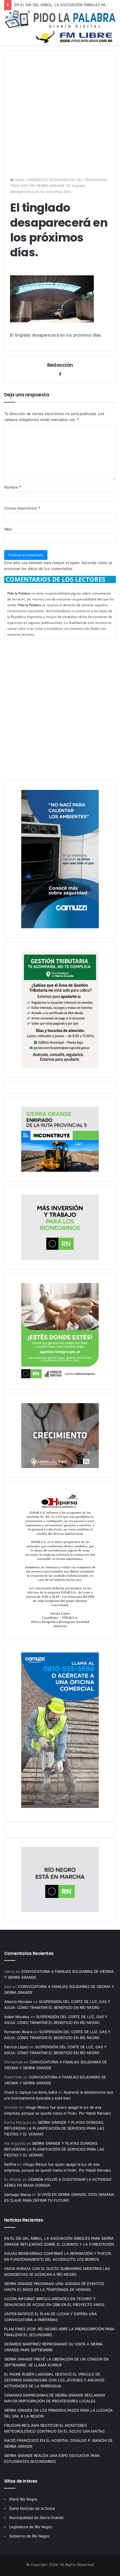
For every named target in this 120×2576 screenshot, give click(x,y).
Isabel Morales (17, 2017)
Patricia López (16, 2047)
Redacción (60, 365)
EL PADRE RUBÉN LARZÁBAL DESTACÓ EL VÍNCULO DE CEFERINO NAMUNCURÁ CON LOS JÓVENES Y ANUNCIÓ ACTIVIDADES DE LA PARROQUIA (54, 2380)
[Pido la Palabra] (60, 27)
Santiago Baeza (17, 2194)
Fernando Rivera (18, 2032)
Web (8, 529)
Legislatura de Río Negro (31, 2527)
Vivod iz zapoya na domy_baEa (31, 2092)
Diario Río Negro (23, 2499)
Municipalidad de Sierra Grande (36, 2518)
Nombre (13, 487)
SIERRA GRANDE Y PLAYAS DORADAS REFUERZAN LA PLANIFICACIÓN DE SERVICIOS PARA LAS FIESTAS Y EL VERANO (54, 2128)
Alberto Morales (18, 2002)
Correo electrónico (22, 508)
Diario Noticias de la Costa (32, 2508)
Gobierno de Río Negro (29, 2536)
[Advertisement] (60, 111)
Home (19, 180)
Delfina (10, 2164)
